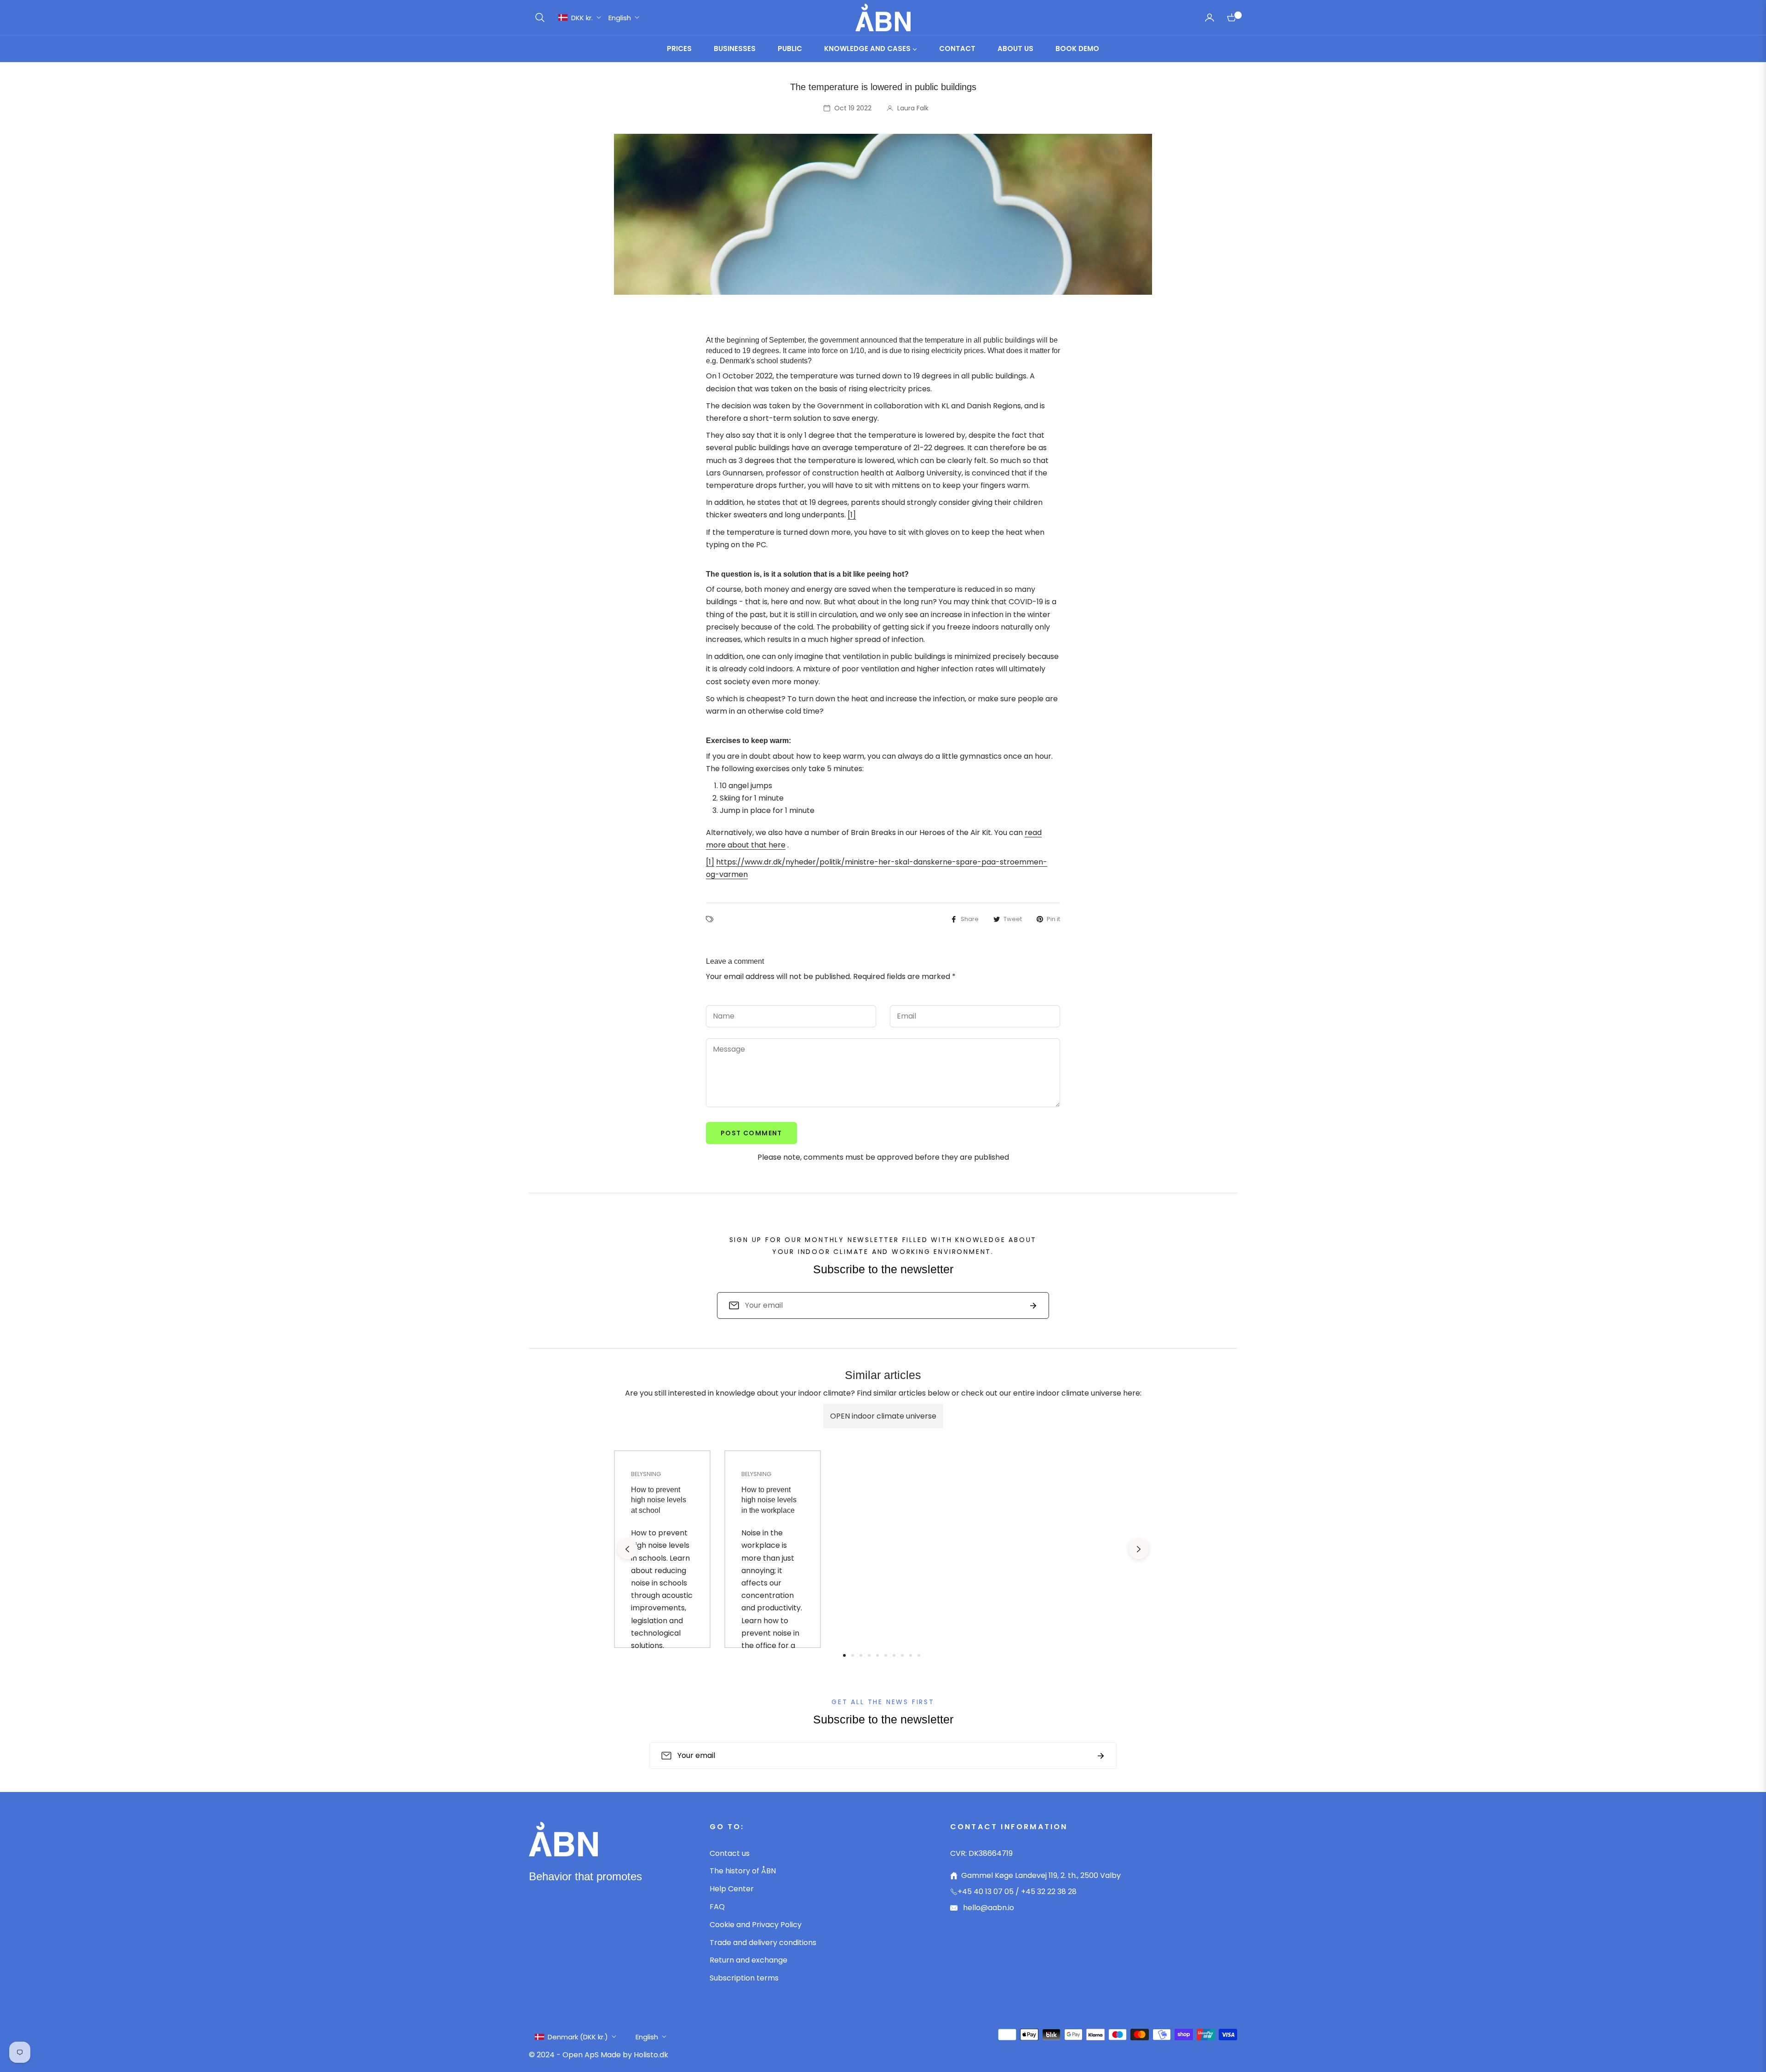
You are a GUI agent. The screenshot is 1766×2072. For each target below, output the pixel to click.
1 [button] (844, 1655)
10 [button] (919, 1655)
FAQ (717, 1907)
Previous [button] (627, 1549)
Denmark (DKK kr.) (578, 2037)
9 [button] (911, 1655)
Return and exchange (748, 1960)
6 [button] (886, 1655)
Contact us (730, 1853)
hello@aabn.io (988, 1908)
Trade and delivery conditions (763, 1943)
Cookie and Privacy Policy (756, 1925)
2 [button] (853, 1655)
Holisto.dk (651, 2055)
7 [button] (894, 1655)
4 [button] (869, 1655)
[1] (852, 515)
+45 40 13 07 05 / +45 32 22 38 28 (1017, 1892)
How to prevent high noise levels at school (659, 1500)
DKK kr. (582, 18)
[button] (540, 17)
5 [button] (877, 1655)
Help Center (732, 1889)
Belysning (646, 1474)
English (620, 18)
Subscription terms (744, 1978)
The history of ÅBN (743, 1871)
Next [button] (1139, 1549)
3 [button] (861, 1655)
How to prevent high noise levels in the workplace (769, 1500)
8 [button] (902, 1655)
